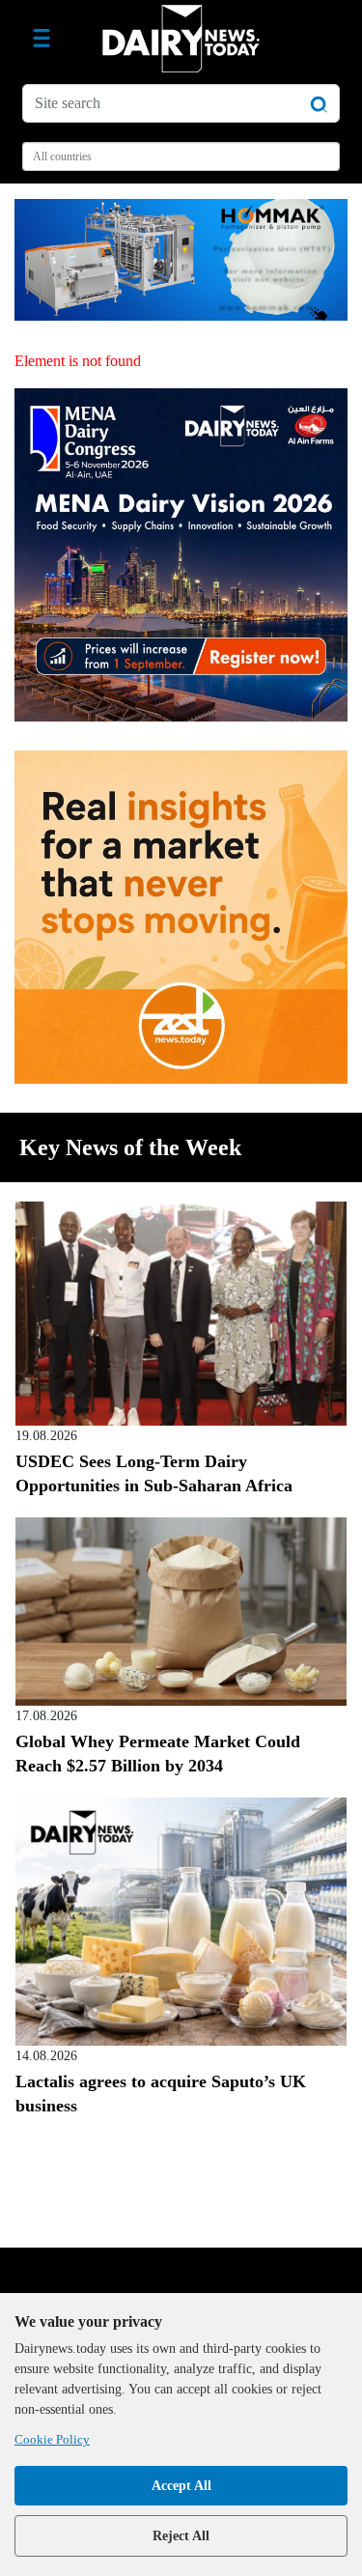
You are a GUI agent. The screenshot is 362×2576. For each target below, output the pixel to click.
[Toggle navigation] (42, 39)
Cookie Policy (52, 2439)
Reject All (181, 2536)
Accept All (181, 2486)
